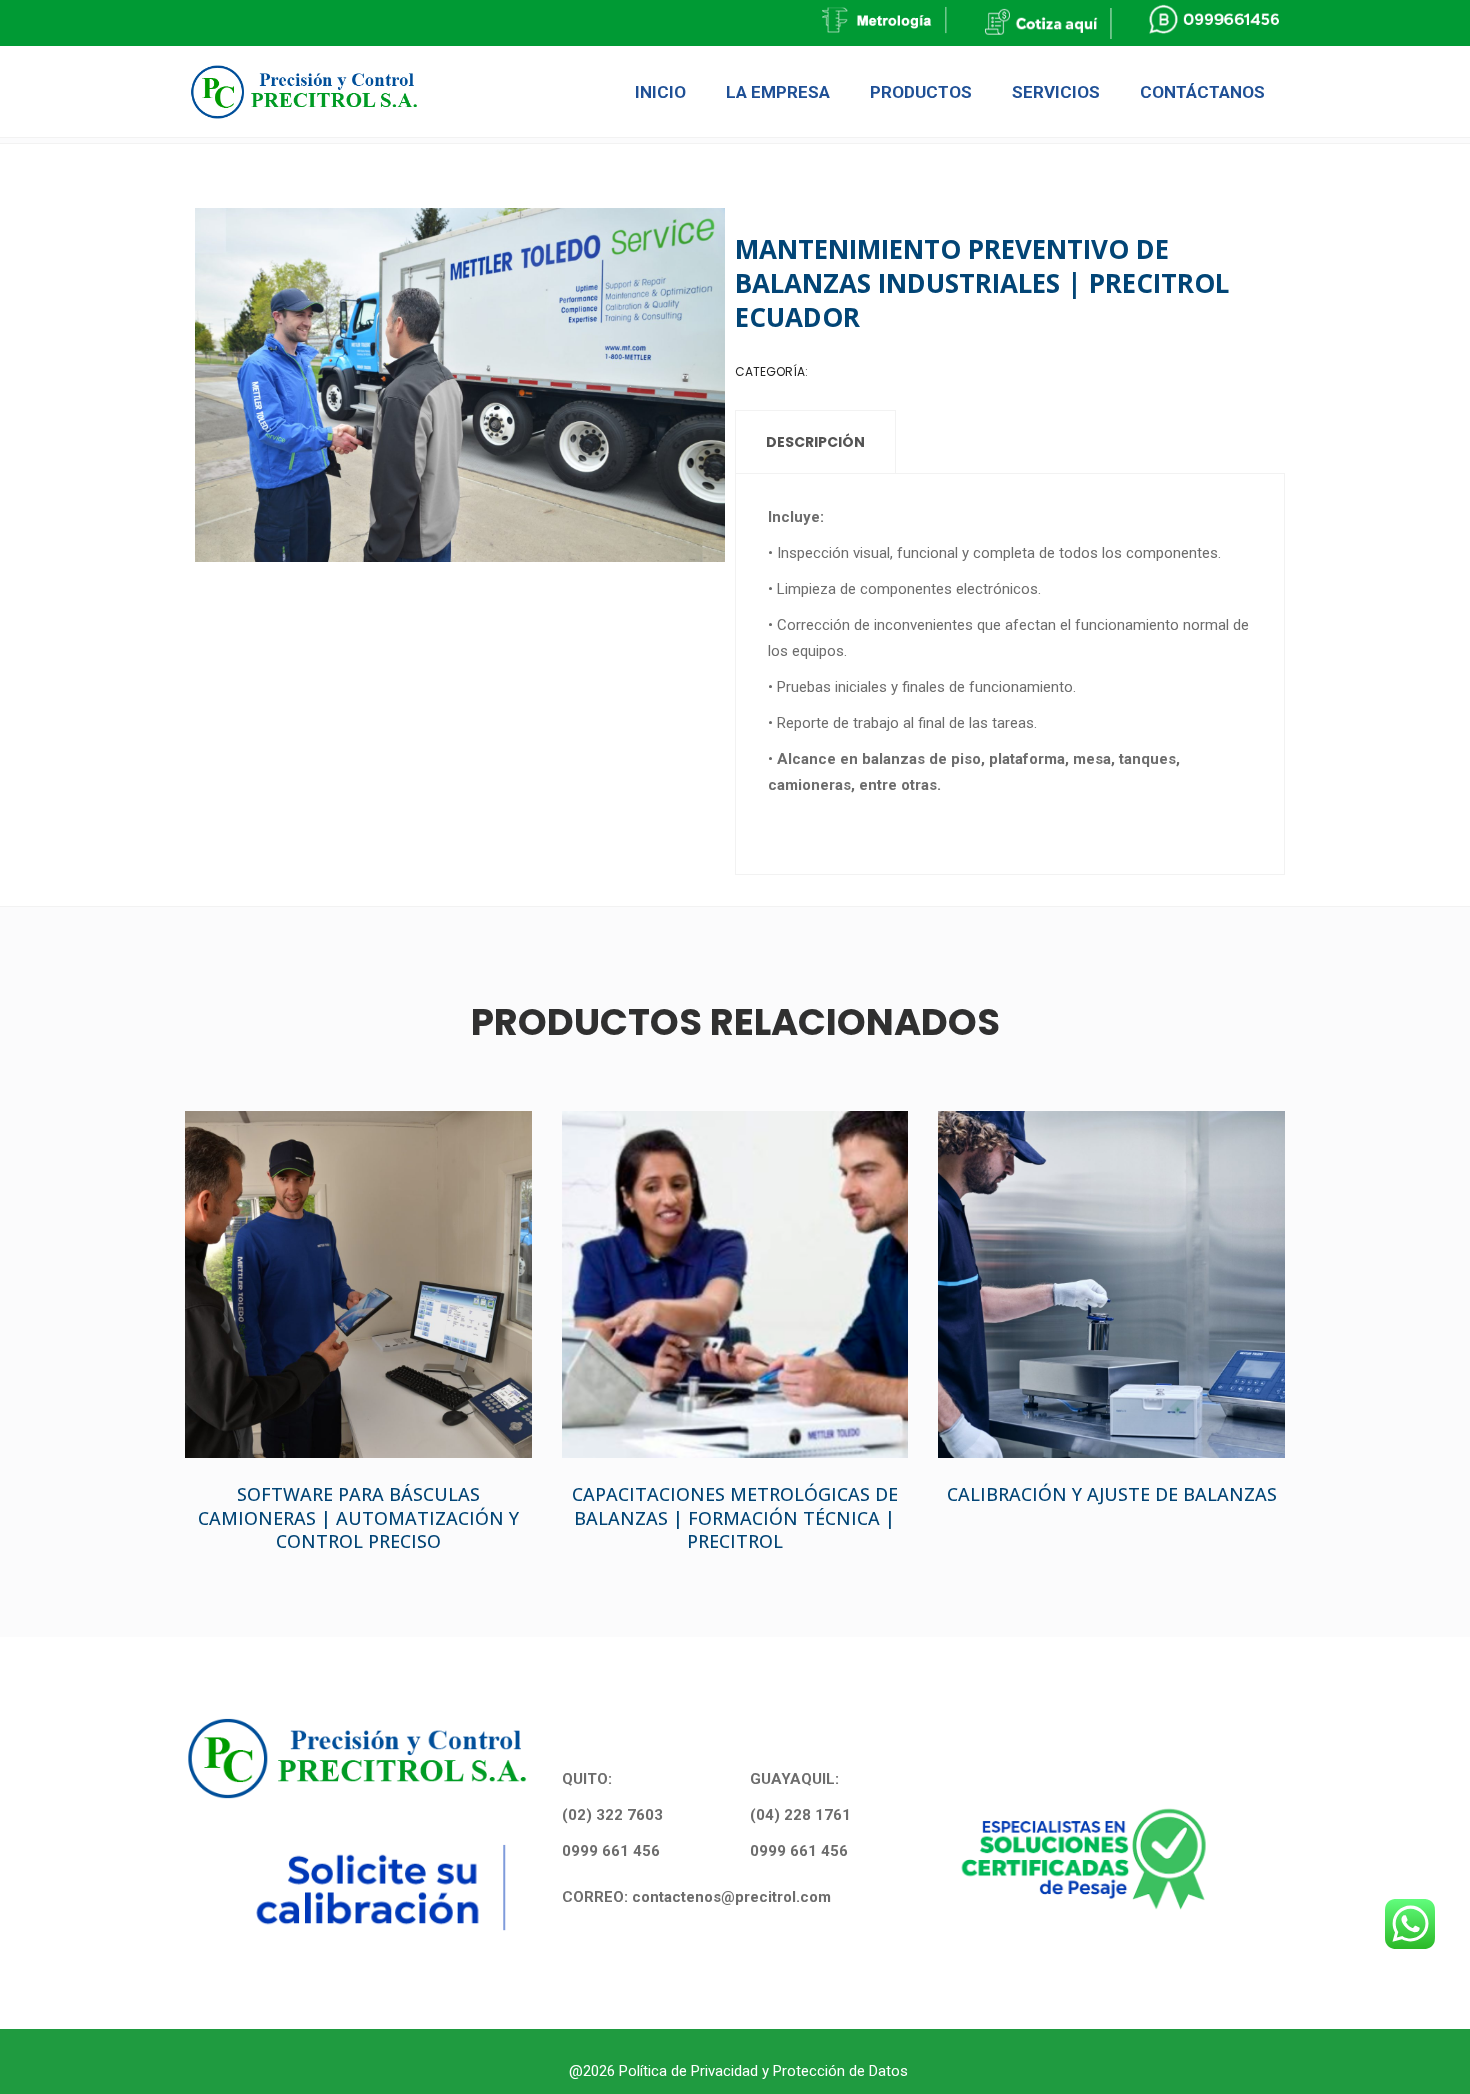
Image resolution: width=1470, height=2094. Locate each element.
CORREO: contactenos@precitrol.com (696, 1897)
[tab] (815, 442)
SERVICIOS (842, 371)
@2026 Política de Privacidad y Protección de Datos (738, 2071)
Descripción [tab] (815, 442)
